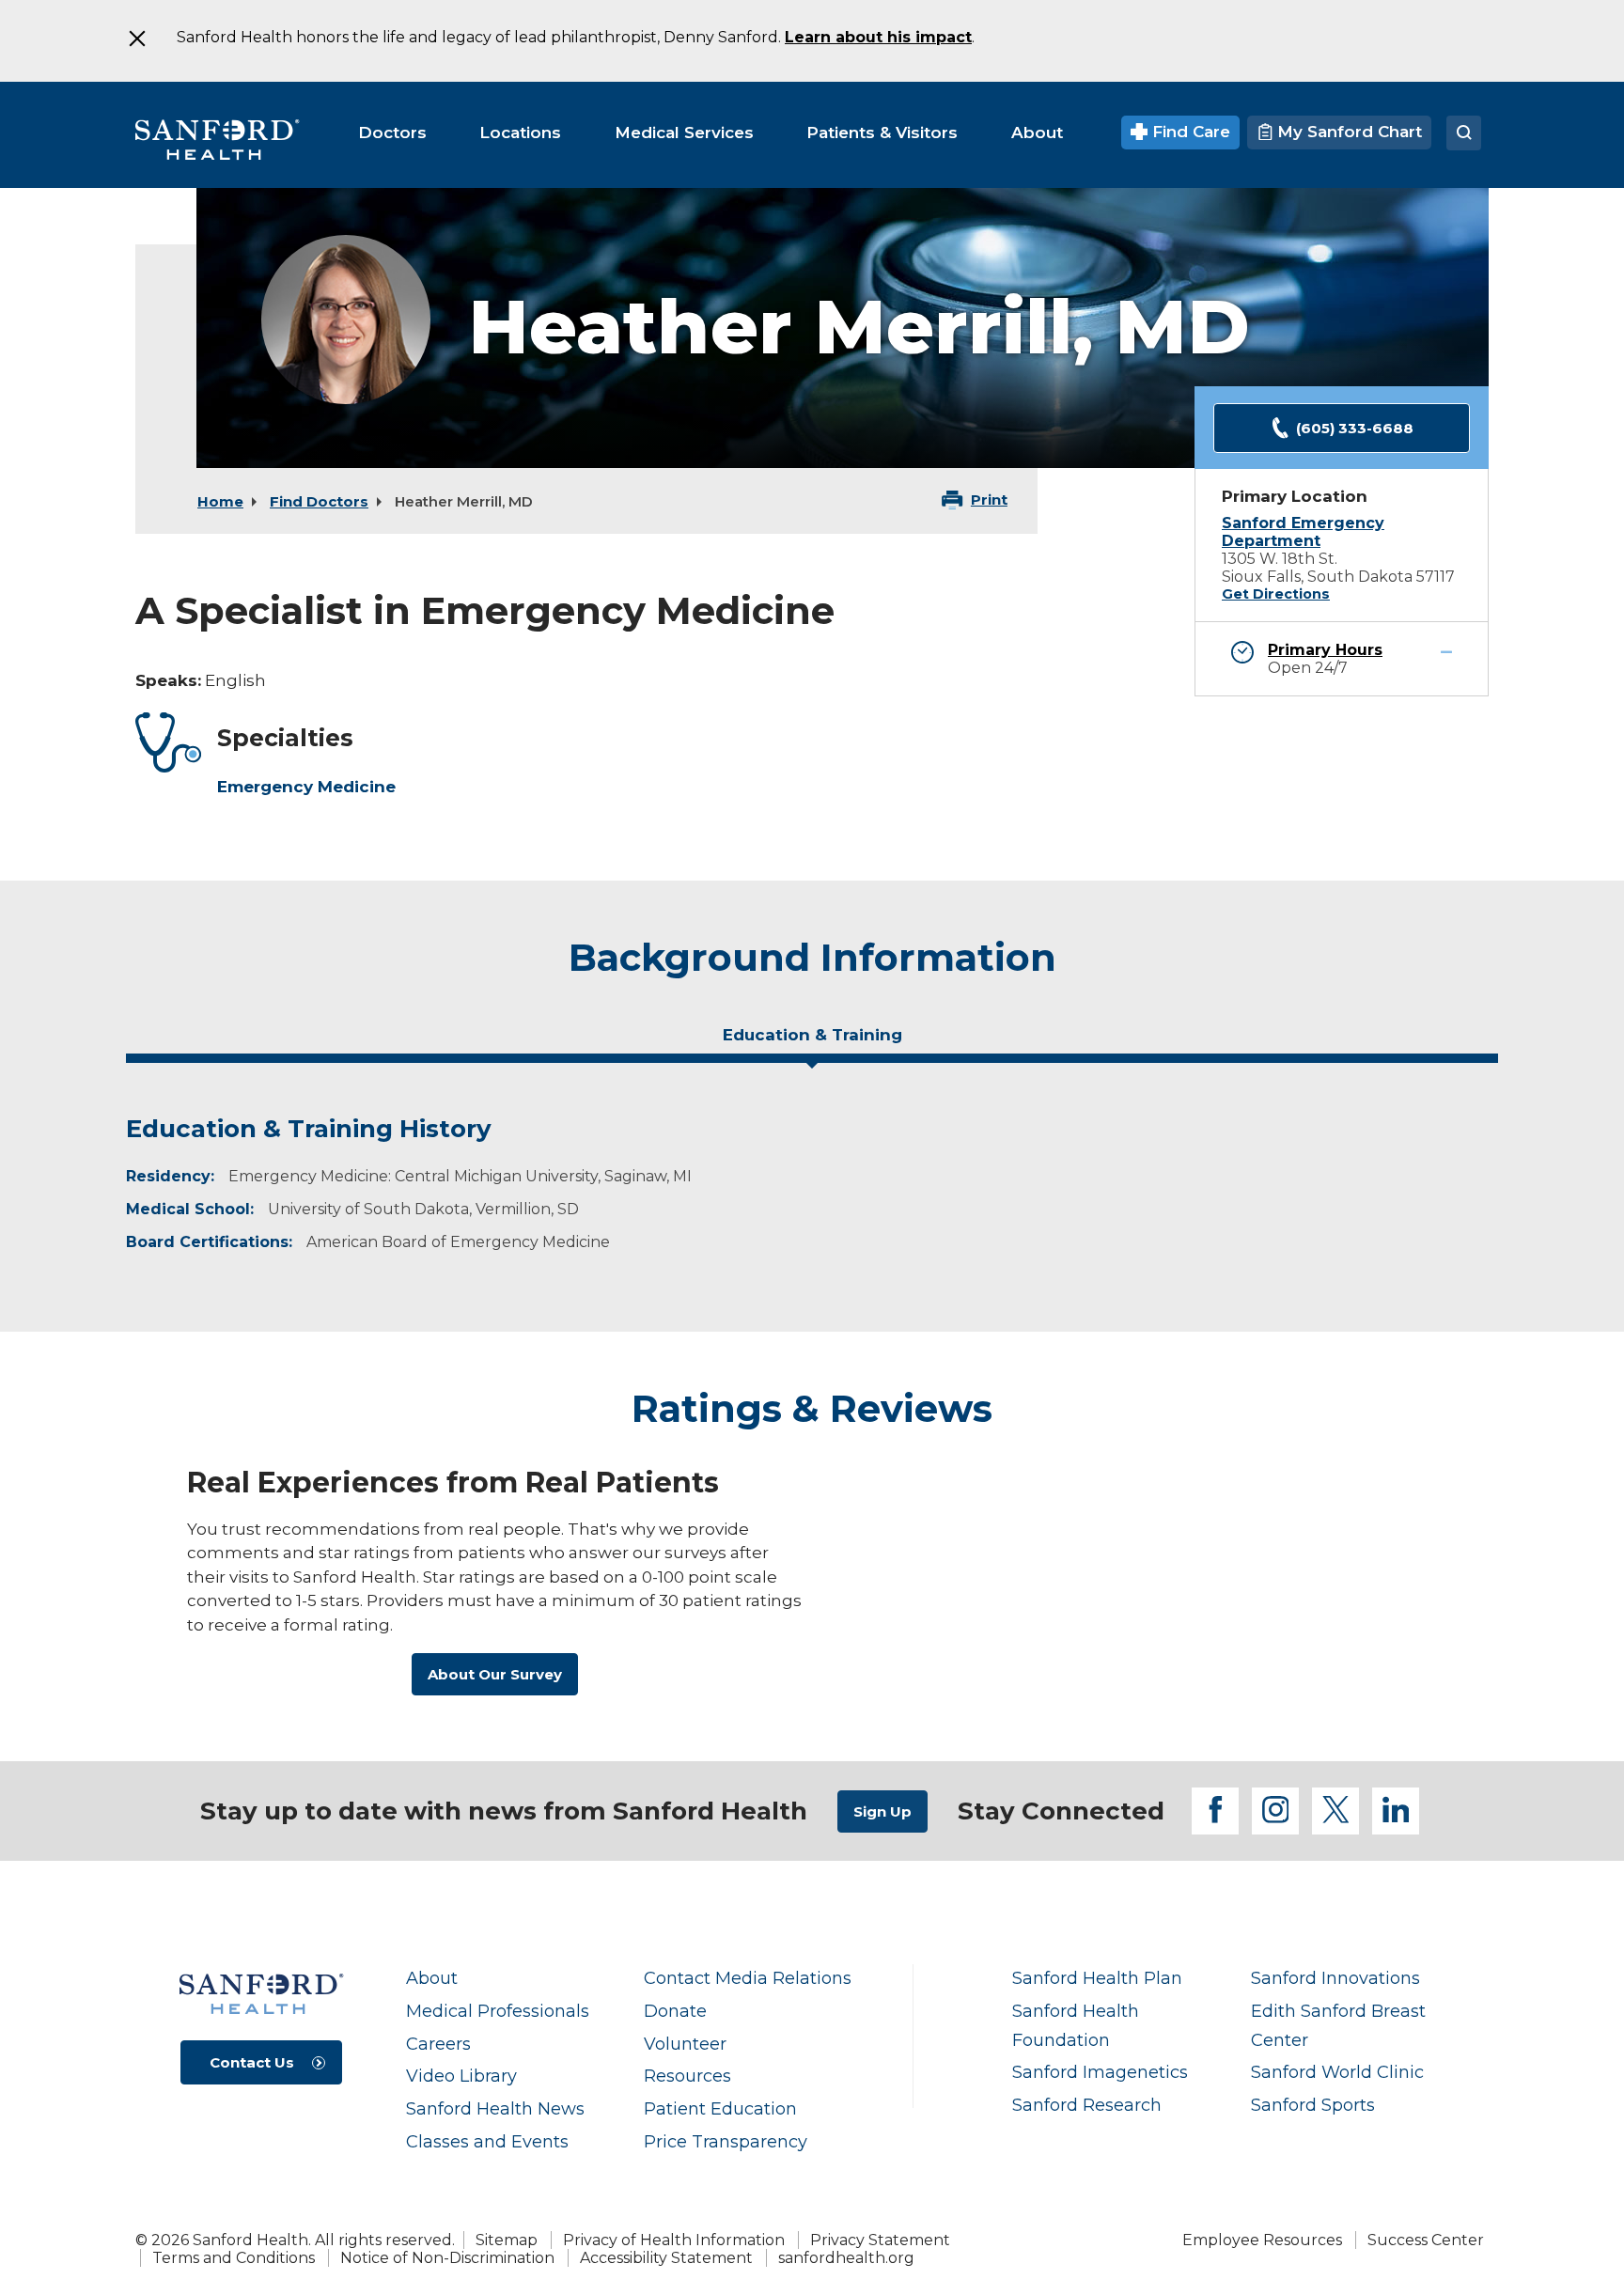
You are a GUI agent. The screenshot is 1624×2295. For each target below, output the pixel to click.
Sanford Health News (495, 2108)
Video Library (461, 2076)
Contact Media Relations (748, 1978)
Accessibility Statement (666, 2258)
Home (220, 501)
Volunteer (685, 2044)
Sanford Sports (1313, 2105)
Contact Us (252, 2062)
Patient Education (720, 2108)
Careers (438, 2044)
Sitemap (507, 2240)
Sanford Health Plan (1097, 1978)
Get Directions (1276, 594)
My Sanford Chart (1347, 132)
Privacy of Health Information (674, 2240)
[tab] (812, 1042)
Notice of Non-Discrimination (447, 2258)
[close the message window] (136, 39)
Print (989, 500)
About (432, 1978)
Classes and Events (487, 2141)
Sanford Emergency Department (1303, 532)
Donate (675, 2011)
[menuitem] (392, 133)
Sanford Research (1087, 2105)
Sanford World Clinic (1337, 2072)
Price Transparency (726, 2141)
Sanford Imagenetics (1100, 2072)
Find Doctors (319, 501)
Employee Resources (1262, 2240)
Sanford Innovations (1335, 1978)
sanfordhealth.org (846, 2258)
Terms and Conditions (234, 2258)
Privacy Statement (880, 2240)
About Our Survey (495, 1674)
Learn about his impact (878, 37)
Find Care (1189, 132)
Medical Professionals (498, 2011)
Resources (687, 2076)
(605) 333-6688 (1355, 428)
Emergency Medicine (306, 787)
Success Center (1426, 2240)
